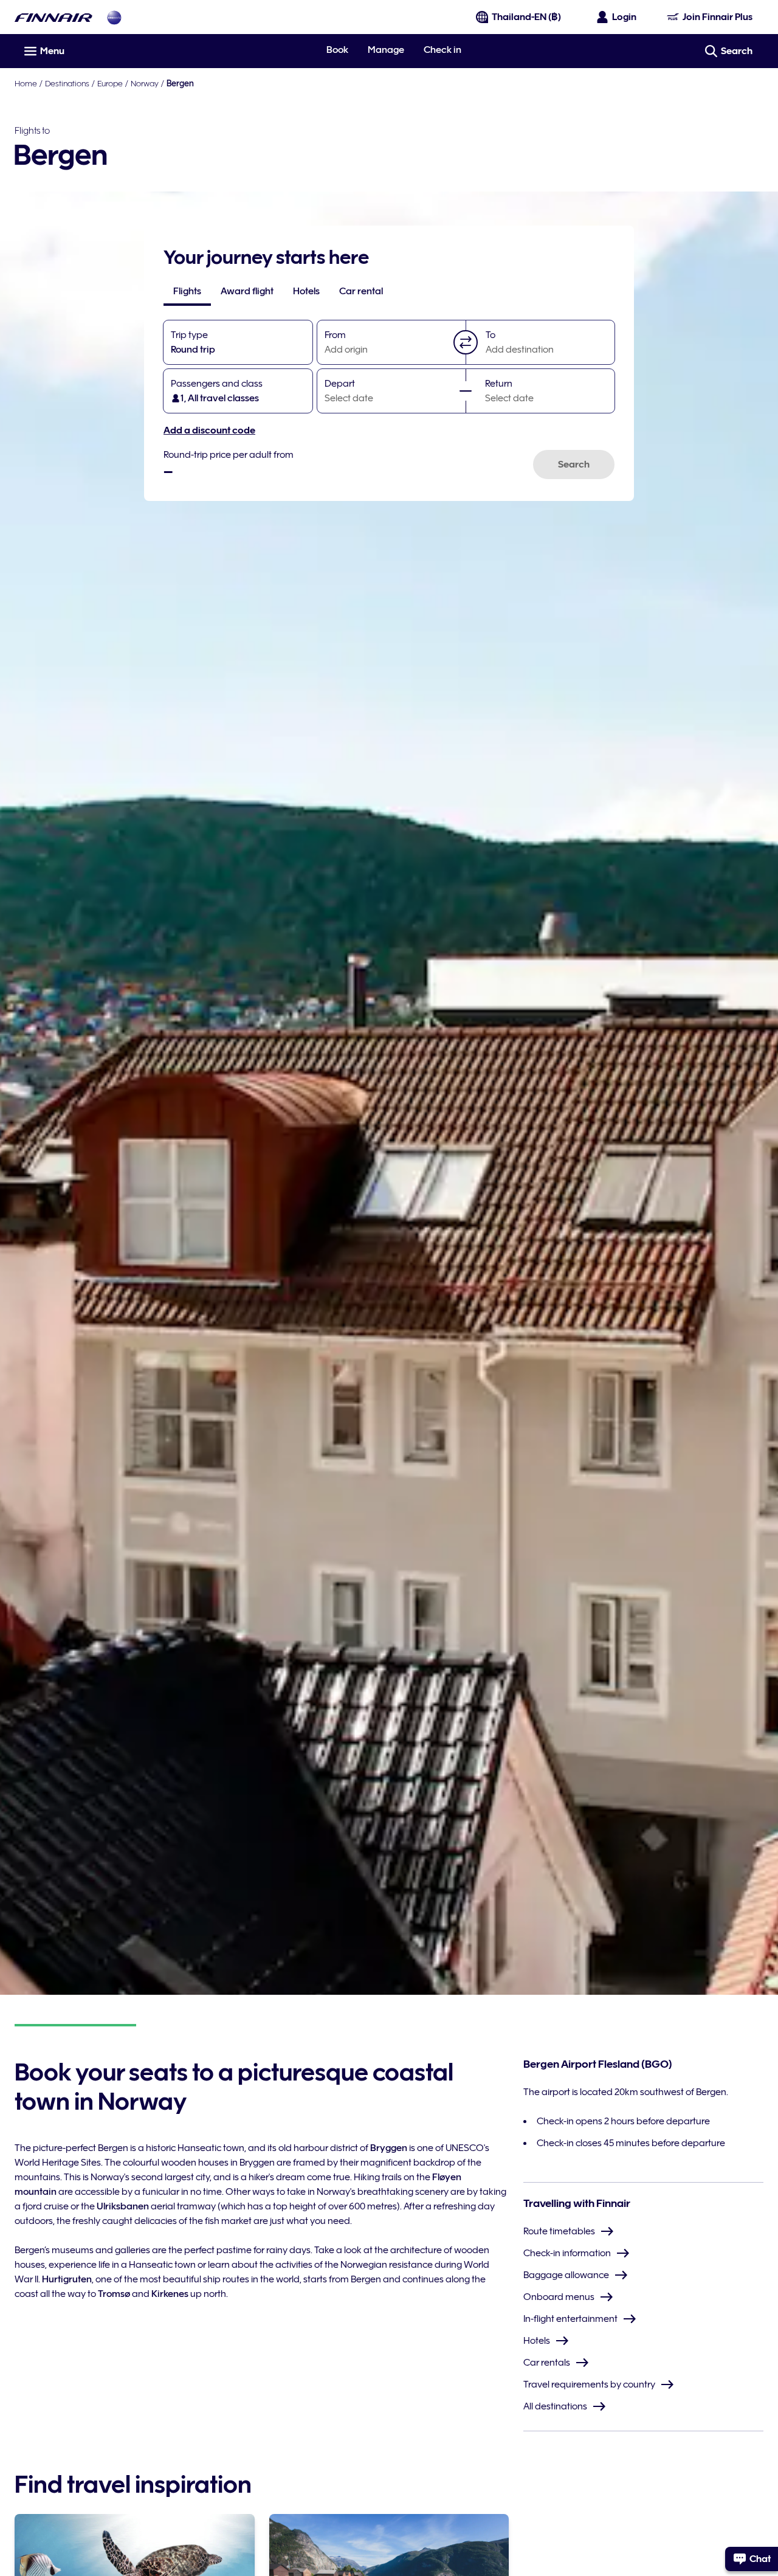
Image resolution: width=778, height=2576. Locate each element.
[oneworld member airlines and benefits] (114, 17)
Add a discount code (209, 430)
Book (337, 50)
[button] (466, 342)
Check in (442, 50)
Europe (110, 83)
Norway (145, 83)
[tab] (187, 291)
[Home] (53, 17)
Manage (386, 50)
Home (26, 83)
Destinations (67, 83)
